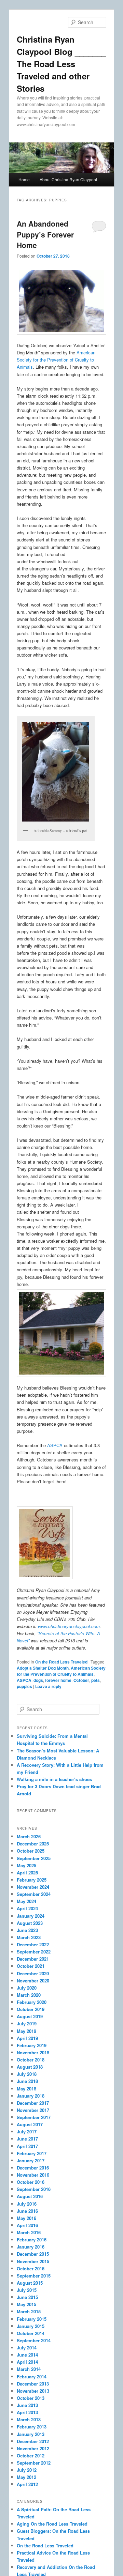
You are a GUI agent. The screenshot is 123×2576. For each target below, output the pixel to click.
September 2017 (34, 2117)
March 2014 (29, 2369)
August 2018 (30, 2067)
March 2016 (29, 2232)
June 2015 (27, 2297)
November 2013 (33, 2391)
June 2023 (27, 1930)
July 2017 (27, 2132)
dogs (38, 1680)
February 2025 (32, 1880)
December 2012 (33, 2441)
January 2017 (31, 2160)
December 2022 (33, 1944)
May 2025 (26, 1865)
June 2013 (27, 2405)
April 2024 (27, 1908)
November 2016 (33, 2175)
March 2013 (29, 2419)
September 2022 (34, 1952)
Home (24, 179)
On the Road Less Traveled (61, 1662)
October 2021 (31, 1966)
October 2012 (31, 2456)
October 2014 (31, 2333)
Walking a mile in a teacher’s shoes (54, 1779)
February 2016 (32, 2240)
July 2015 (27, 2290)
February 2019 (32, 2045)
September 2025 (34, 1858)
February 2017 (32, 2153)
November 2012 (33, 2448)
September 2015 (34, 2276)
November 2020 (33, 1981)
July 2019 (27, 2023)
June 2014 (27, 2355)
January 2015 (31, 2326)
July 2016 (27, 2204)
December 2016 (33, 2168)
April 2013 (27, 2412)
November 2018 (33, 2052)
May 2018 (26, 2089)
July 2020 (27, 1988)
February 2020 (32, 2002)
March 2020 (29, 1995)
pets (95, 1680)
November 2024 (33, 1887)
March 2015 (29, 2311)
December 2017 (33, 2103)
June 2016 (27, 2211)
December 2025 (33, 1844)
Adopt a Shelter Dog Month (43, 1668)
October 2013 (31, 2398)
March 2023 (29, 1937)
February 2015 (32, 2319)
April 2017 (27, 2146)
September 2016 (34, 2189)
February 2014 (32, 2376)
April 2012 (27, 2484)
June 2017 (27, 2139)
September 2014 (34, 2340)
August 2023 (30, 1923)
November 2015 (33, 2261)
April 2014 (27, 2362)
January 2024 (31, 1916)
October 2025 (31, 1851)
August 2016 (30, 2196)
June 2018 (27, 2081)
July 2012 (27, 2470)
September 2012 (34, 2463)
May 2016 (26, 2218)
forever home (58, 1680)
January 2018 (31, 2096)
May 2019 (26, 2031)
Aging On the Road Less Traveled (52, 2524)
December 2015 (33, 2254)
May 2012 (26, 2477)
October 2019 (31, 2009)
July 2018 (27, 2074)
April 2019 (27, 2038)
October (81, 1680)
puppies (24, 1686)
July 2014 (27, 2348)
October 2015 (31, 2268)
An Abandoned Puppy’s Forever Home (45, 234)
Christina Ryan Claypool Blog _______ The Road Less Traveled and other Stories (61, 64)
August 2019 (30, 2016)
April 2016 (27, 2225)
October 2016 (31, 2182)
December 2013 (33, 2384)
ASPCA (55, 1445)
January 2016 (31, 2247)
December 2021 (33, 1959)
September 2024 (34, 1894)
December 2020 (33, 1973)
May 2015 (26, 2304)
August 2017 (30, 2124)
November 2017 (33, 2110)
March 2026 (29, 1836)
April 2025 (27, 1873)
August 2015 (30, 2283)
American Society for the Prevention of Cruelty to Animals (56, 360)
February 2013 (32, 2427)
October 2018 (31, 2060)
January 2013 (31, 2434)
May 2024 (26, 1901)
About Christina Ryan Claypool (68, 179)
